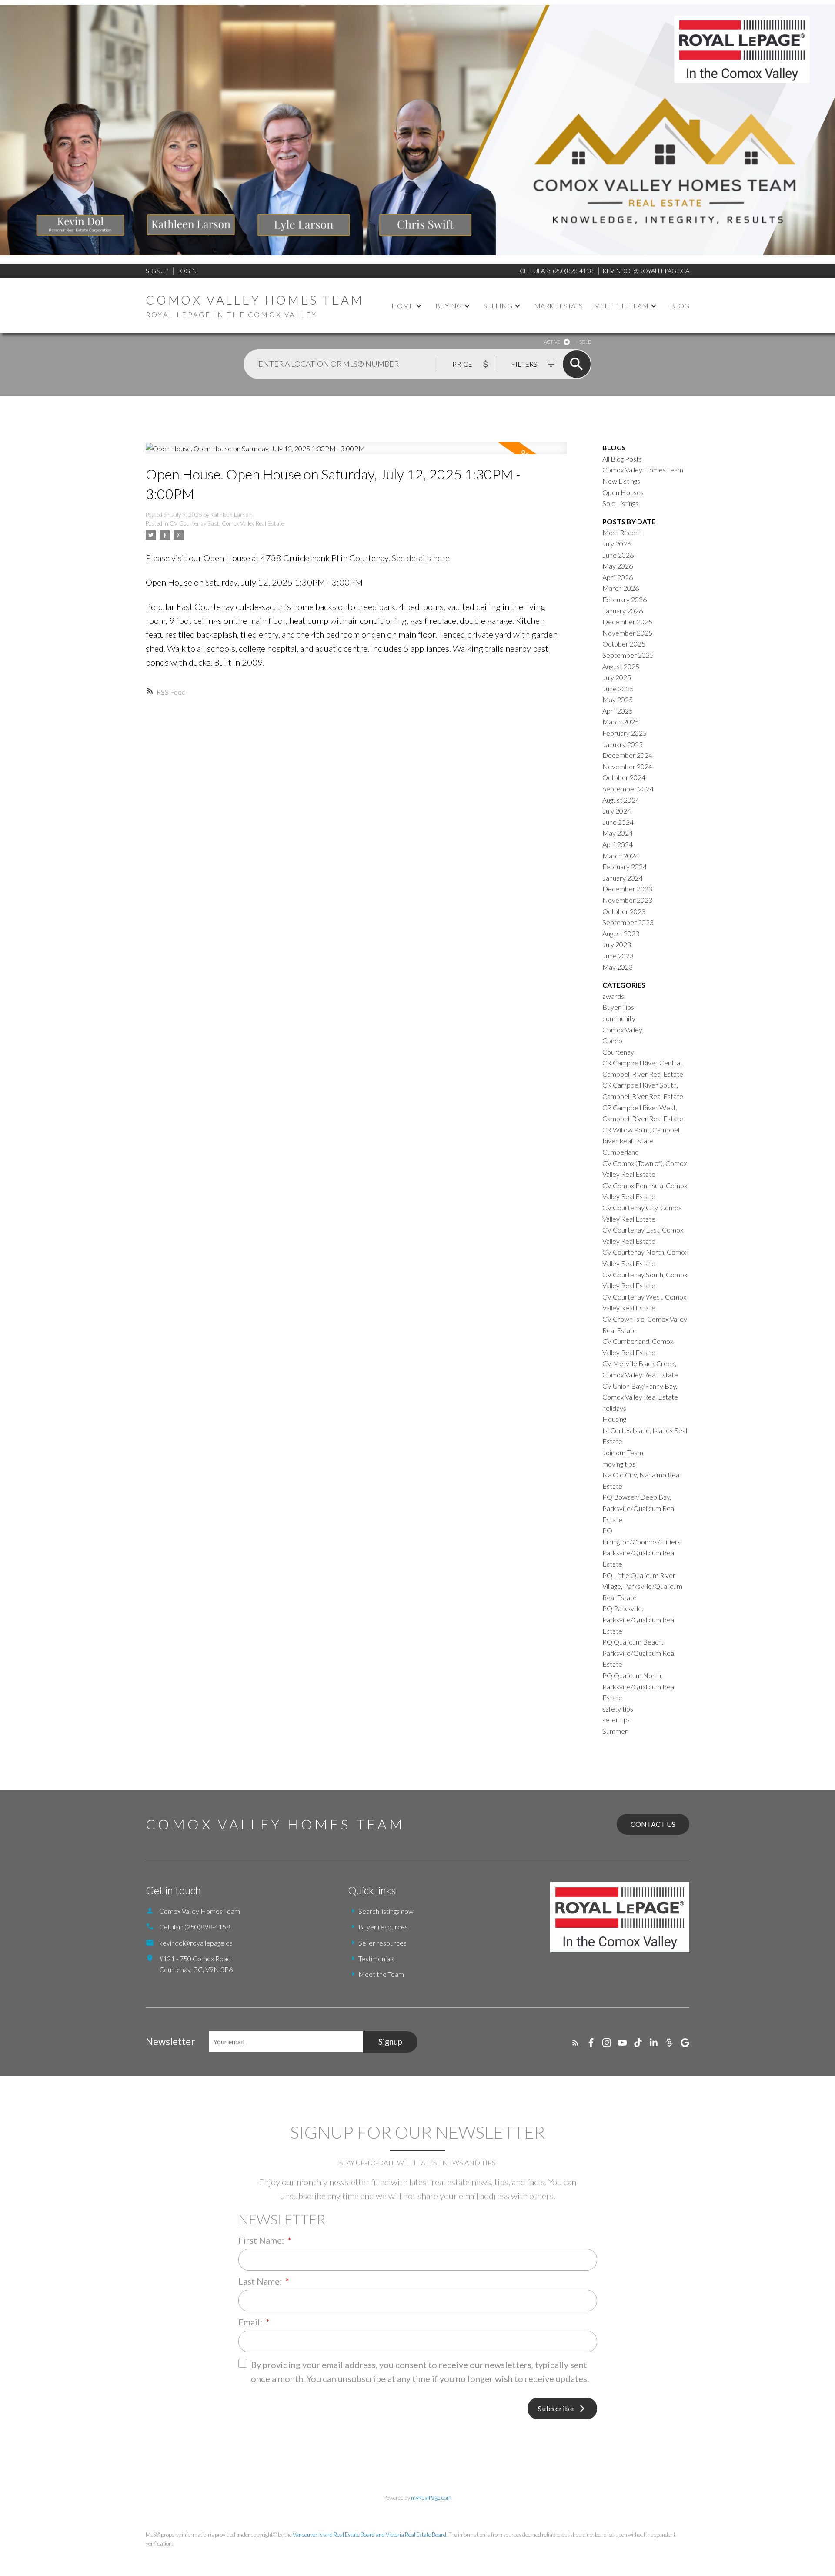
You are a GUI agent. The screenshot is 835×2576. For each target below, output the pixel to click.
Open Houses (623, 492)
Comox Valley (622, 1030)
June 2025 (618, 688)
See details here (421, 558)
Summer (615, 1731)
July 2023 (617, 944)
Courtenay (618, 1052)
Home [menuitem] (402, 306)
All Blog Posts (622, 459)
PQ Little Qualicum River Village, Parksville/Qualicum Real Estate (642, 1586)
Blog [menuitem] (680, 306)
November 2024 (627, 766)
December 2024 (627, 755)
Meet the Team (381, 1974)
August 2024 (621, 800)
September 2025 (628, 655)
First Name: (262, 2240)
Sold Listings (620, 503)
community (619, 1018)
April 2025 (618, 711)
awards (613, 996)
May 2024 (618, 833)
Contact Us (653, 1824)
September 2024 (628, 789)
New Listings (621, 481)
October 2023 (624, 911)
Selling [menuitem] (498, 306)
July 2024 (617, 811)
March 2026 (621, 588)
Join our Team (623, 1452)
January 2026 (623, 611)
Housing (614, 1419)
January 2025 (623, 744)
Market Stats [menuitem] (558, 306)
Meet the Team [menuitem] (621, 306)
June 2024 (618, 822)
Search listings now (386, 1911)
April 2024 (618, 844)
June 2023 (618, 956)
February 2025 (625, 733)
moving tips (619, 1464)
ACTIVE (552, 342)
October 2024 (624, 777)
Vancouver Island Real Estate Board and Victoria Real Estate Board (369, 2535)
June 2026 (618, 555)
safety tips (618, 1709)
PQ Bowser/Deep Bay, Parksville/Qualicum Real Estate (639, 1508)
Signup (157, 271)
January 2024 (623, 878)
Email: (251, 2322)
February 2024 (625, 866)
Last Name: (261, 2281)
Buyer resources (383, 1927)
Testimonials (376, 1958)
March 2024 (621, 856)
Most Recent (622, 532)
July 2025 (617, 677)
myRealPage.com (431, 2498)
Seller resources (382, 1943)
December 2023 (627, 889)
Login (187, 271)
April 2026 (618, 577)
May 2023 (618, 967)
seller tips (616, 1720)
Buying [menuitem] (449, 306)
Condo (612, 1040)
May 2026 (618, 566)
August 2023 (621, 933)
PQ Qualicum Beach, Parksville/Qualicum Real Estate (639, 1653)
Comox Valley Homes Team (643, 470)
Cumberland (621, 1152)
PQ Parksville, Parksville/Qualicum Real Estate (639, 1619)
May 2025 (618, 699)
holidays (614, 1408)
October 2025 (624, 644)
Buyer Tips (618, 1007)
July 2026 (617, 544)
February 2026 (625, 599)
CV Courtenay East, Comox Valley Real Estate (227, 523)
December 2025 (627, 621)
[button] (575, 2043)
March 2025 (621, 722)
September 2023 (628, 922)
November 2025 (627, 633)
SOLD (585, 342)
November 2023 (627, 900)
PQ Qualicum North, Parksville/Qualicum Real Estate (639, 1686)
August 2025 (621, 666)
